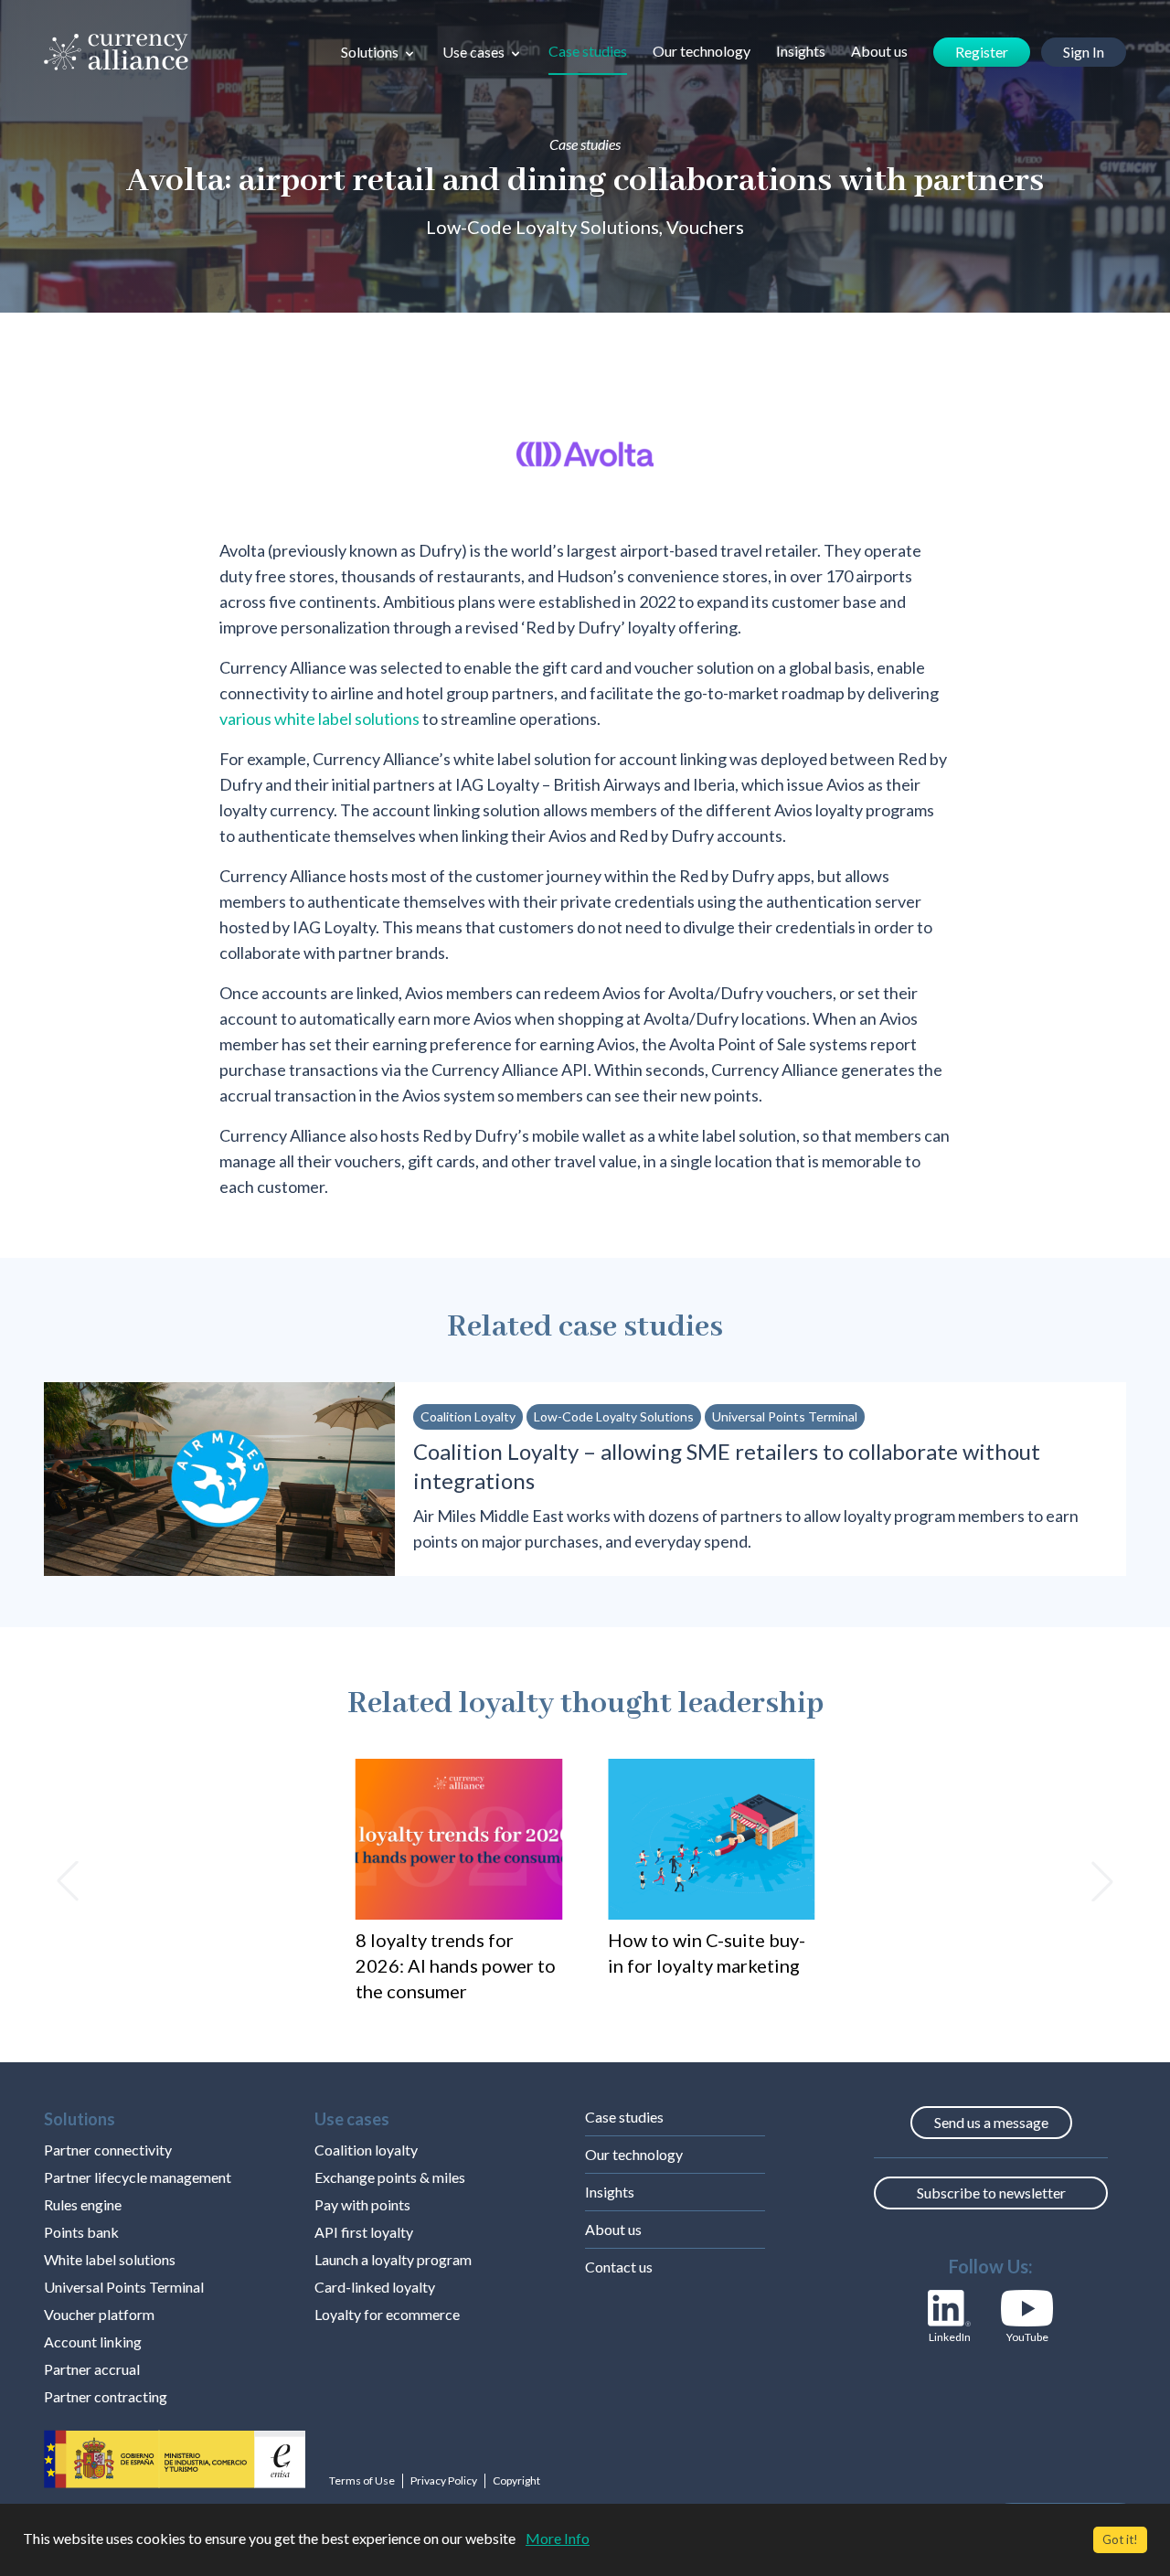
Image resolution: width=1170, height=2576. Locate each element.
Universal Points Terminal (124, 2287)
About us (879, 51)
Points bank (81, 2232)
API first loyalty (364, 2232)
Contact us (619, 2267)
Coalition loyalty (366, 2150)
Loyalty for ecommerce (387, 2314)
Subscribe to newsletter (991, 2193)
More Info (558, 2538)
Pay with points (362, 2204)
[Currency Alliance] (116, 52)
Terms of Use (362, 2480)
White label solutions (110, 2259)
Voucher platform (99, 2314)
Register (982, 52)
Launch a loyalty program (393, 2259)
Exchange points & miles (390, 2177)
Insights (801, 51)
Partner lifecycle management (138, 2177)
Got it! (1120, 2539)
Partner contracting (106, 2396)
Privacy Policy (444, 2480)
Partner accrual (92, 2369)
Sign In (1084, 52)
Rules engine (83, 2204)
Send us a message (991, 2122)
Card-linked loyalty (375, 2287)
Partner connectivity (108, 2150)
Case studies (588, 51)
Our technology (702, 51)
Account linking (93, 2342)
